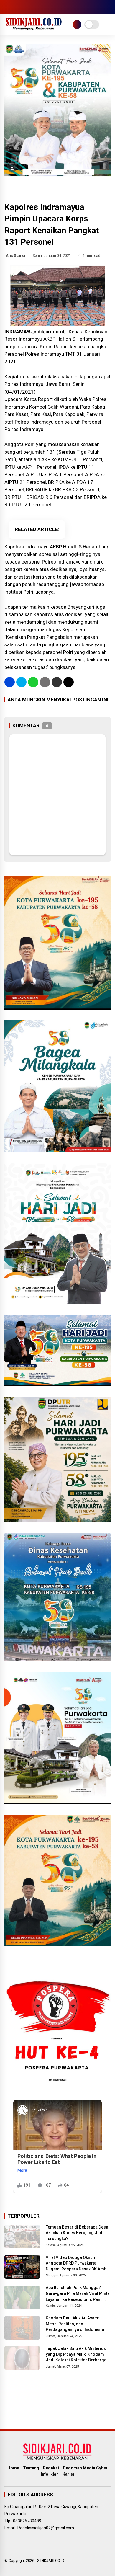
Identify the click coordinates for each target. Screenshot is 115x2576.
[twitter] (16, 7)
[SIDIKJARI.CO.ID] (34, 29)
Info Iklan (50, 2474)
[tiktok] (43, 7)
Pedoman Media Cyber (85, 2468)
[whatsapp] (33, 682)
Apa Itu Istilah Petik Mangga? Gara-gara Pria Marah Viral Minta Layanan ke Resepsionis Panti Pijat (78, 2294)
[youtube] (34, 7)
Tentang (31, 2468)
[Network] (77, 25)
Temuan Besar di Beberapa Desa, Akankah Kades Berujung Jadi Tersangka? (77, 2233)
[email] (57, 682)
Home (13, 2468)
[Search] (109, 7)
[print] (45, 682)
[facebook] (7, 7)
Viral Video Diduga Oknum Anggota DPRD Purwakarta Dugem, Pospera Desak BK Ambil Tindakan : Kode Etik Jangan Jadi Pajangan (78, 2264)
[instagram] (25, 7)
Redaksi (51, 2468)
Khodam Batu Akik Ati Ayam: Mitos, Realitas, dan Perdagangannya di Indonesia (75, 2324)
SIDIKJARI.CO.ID (51, 2561)
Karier (69, 2474)
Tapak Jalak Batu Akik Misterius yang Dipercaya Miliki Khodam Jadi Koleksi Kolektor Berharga (76, 2354)
